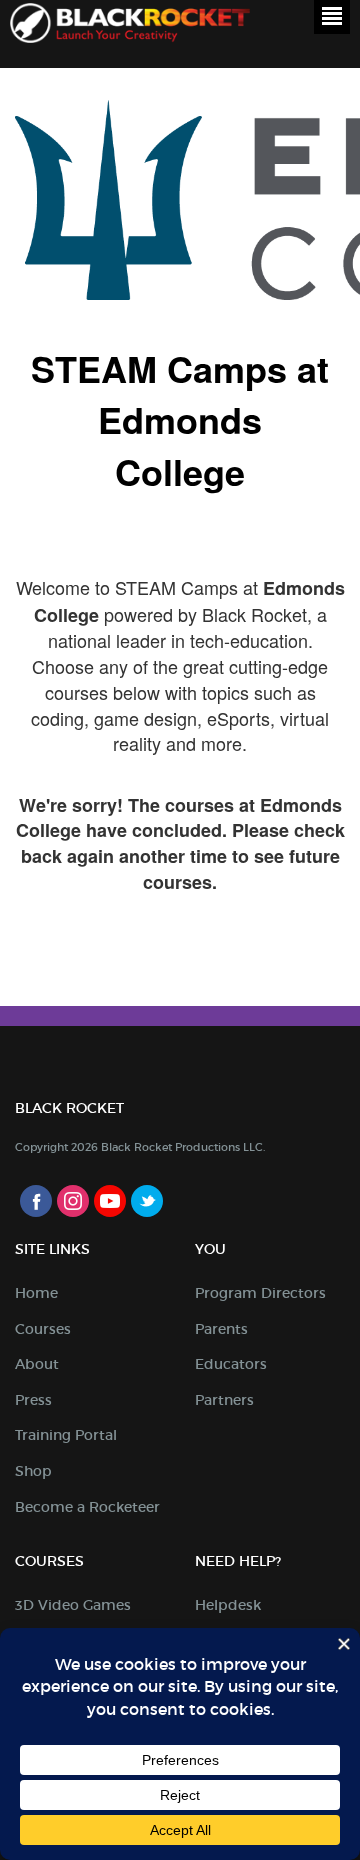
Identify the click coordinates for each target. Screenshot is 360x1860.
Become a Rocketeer (87, 1507)
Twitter (147, 1201)
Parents (221, 1329)
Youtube (110, 1201)
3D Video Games (73, 1605)
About (37, 1364)
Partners (224, 1400)
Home (36, 1293)
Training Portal (66, 1435)
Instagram (73, 1201)
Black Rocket (130, 26)
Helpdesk (228, 1605)
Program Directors (260, 1293)
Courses (43, 1329)
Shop (33, 1471)
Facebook (36, 1201)
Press (33, 1400)
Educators (231, 1364)
